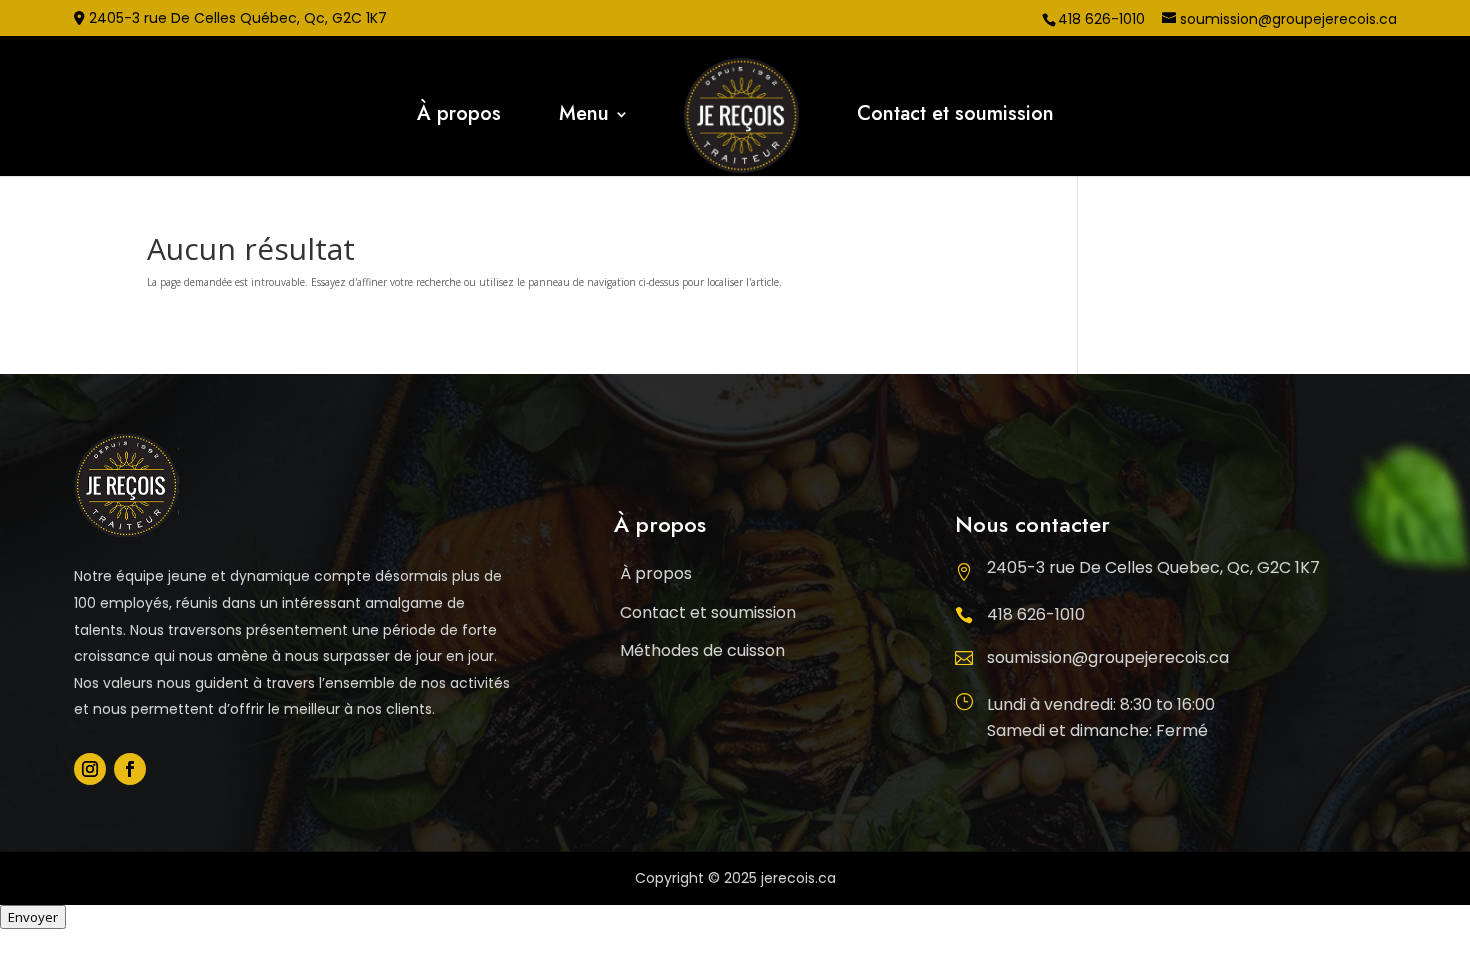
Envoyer (33, 917)
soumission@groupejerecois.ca (1108, 657)
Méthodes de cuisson (702, 650)
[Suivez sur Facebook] (130, 769)
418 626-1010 (1036, 614)
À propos (459, 117)
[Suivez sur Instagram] (90, 769)
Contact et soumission (955, 117)
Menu (584, 117)
